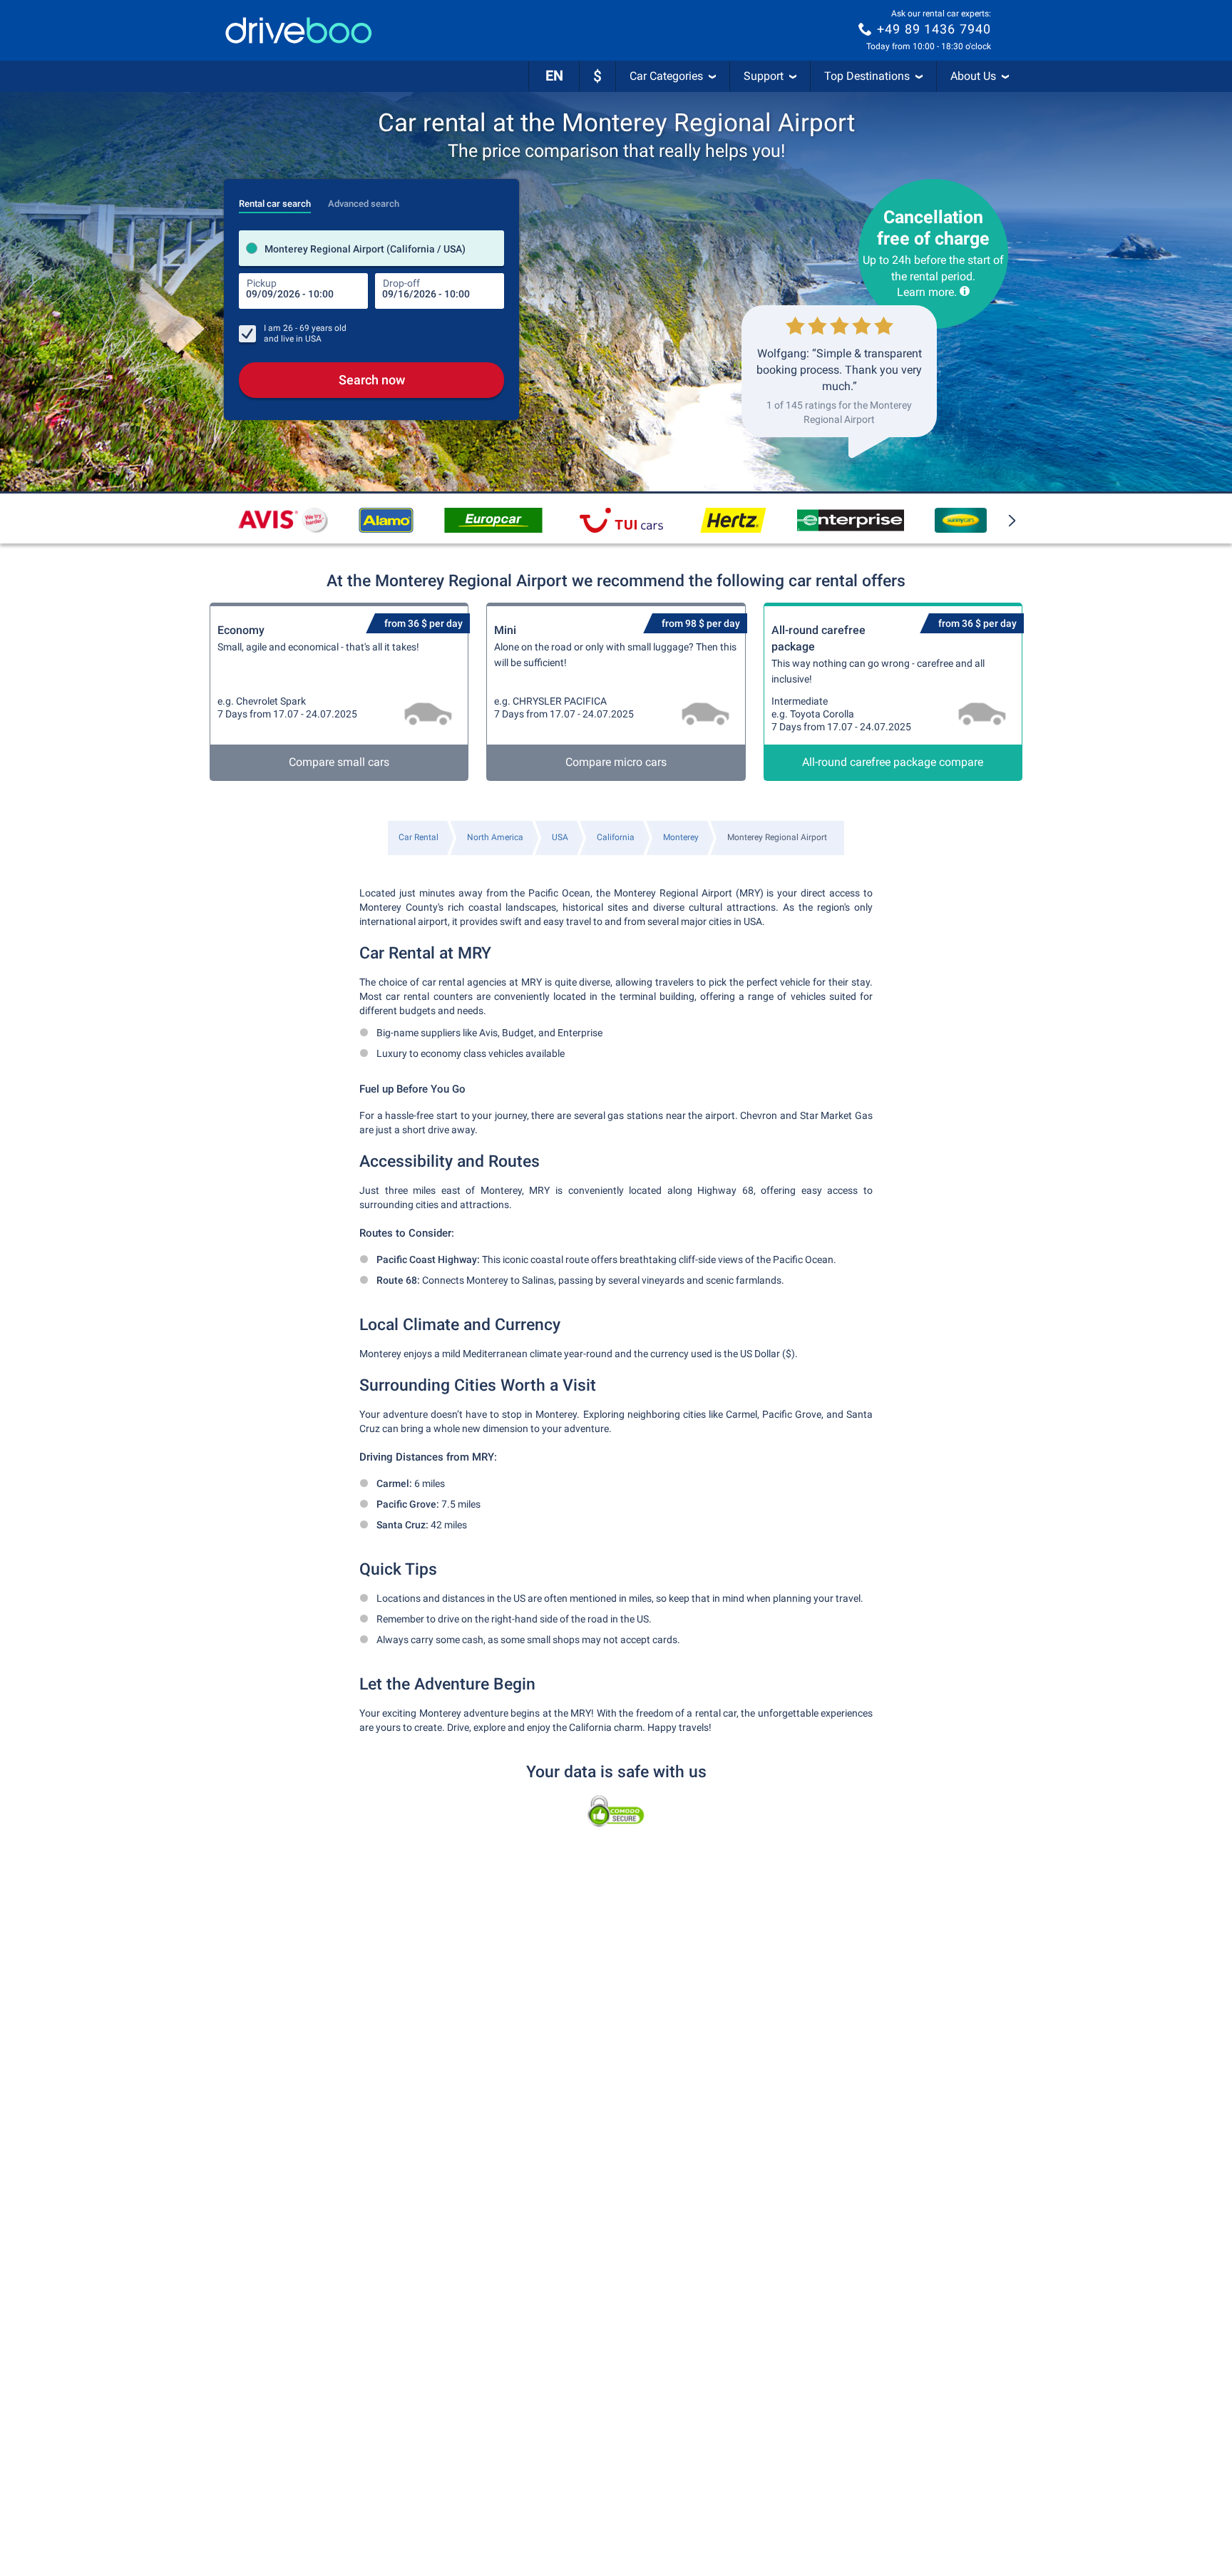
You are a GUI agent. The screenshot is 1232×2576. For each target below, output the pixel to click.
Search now (372, 380)
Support (764, 76)
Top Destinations (867, 76)
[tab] (275, 200)
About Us (973, 76)
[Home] (299, 30)
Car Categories (666, 76)
